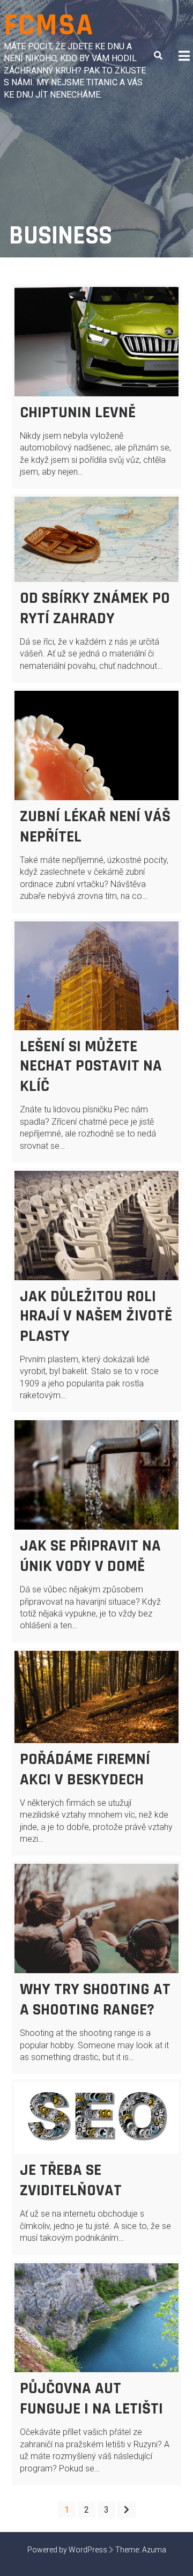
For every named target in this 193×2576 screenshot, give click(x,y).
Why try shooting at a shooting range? (95, 1999)
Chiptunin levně (78, 412)
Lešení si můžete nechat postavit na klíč (91, 1066)
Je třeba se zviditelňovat (71, 2180)
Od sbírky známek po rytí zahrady (95, 608)
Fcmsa (49, 25)
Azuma (154, 2550)
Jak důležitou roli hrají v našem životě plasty (96, 1316)
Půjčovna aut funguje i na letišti (91, 2398)
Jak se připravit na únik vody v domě (90, 1556)
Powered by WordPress (67, 2550)
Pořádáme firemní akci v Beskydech (85, 1769)
